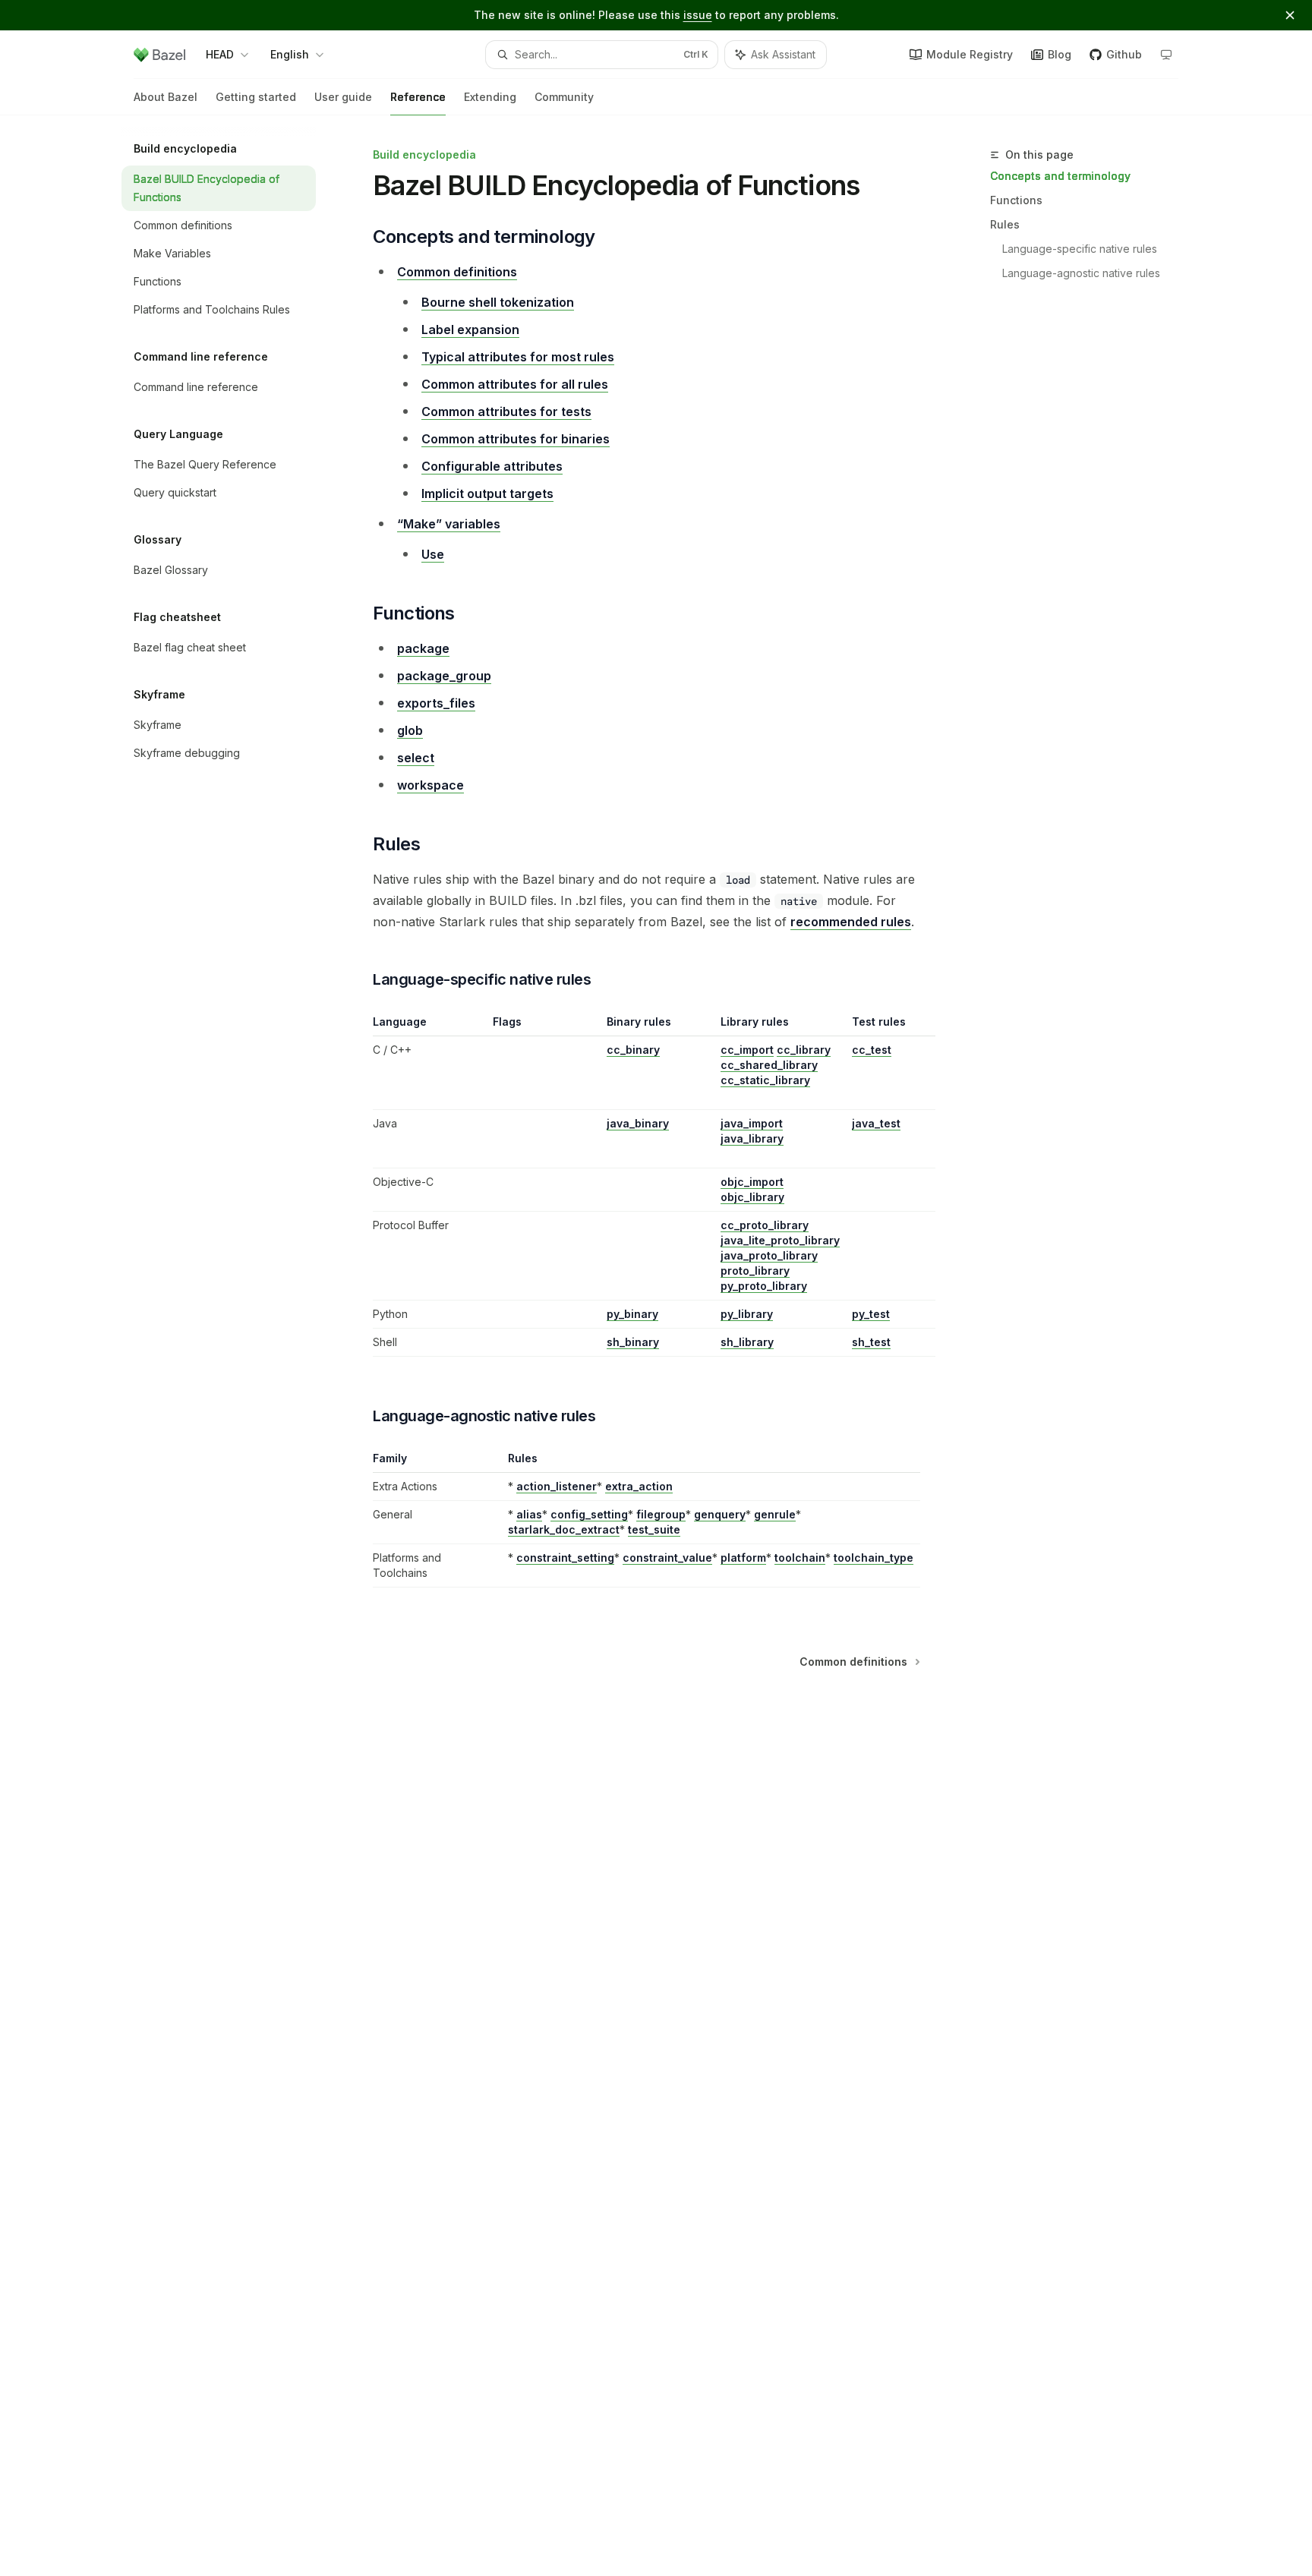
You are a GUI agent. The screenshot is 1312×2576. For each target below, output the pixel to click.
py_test (871, 1314)
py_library (747, 1314)
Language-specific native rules (1080, 249)
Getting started (256, 97)
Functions (1016, 200)
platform (743, 1558)
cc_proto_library (765, 1225)
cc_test (872, 1050)
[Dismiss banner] (1290, 15)
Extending (490, 97)
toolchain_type (874, 1558)
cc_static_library (765, 1080)
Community (564, 97)
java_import (752, 1123)
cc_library (804, 1050)
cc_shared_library (769, 1065)
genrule (775, 1514)
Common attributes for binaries (516, 439)
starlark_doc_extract (564, 1529)
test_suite (654, 1529)
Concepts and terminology (1060, 176)
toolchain (800, 1558)
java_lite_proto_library (780, 1240)
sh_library (747, 1342)
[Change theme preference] (1166, 55)
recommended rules (851, 922)
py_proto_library (764, 1286)
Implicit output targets (487, 493)
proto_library (755, 1271)
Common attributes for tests (506, 411)
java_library (752, 1138)
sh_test (871, 1342)
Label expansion (470, 329)
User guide (343, 97)
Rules (1005, 224)
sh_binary (633, 1342)
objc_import (752, 1182)
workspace (430, 785)
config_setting (589, 1514)
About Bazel (166, 97)
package (423, 648)
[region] (647, 1186)
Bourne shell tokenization (498, 302)
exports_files (436, 703)
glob (410, 730)
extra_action (639, 1486)
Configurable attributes (492, 466)
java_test (876, 1123)
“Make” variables (449, 524)
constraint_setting (565, 1558)
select (416, 758)
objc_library (752, 1197)
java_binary (638, 1123)
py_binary (632, 1314)
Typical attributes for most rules (518, 357)
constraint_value (667, 1558)
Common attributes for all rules (515, 384)
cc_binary (633, 1050)
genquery (720, 1514)
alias (529, 1514)
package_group (444, 676)
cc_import (747, 1050)
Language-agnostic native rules (1081, 273)
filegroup (661, 1514)
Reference (418, 97)
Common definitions (457, 272)
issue (698, 15)
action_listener (557, 1486)
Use (433, 554)
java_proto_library (769, 1255)
